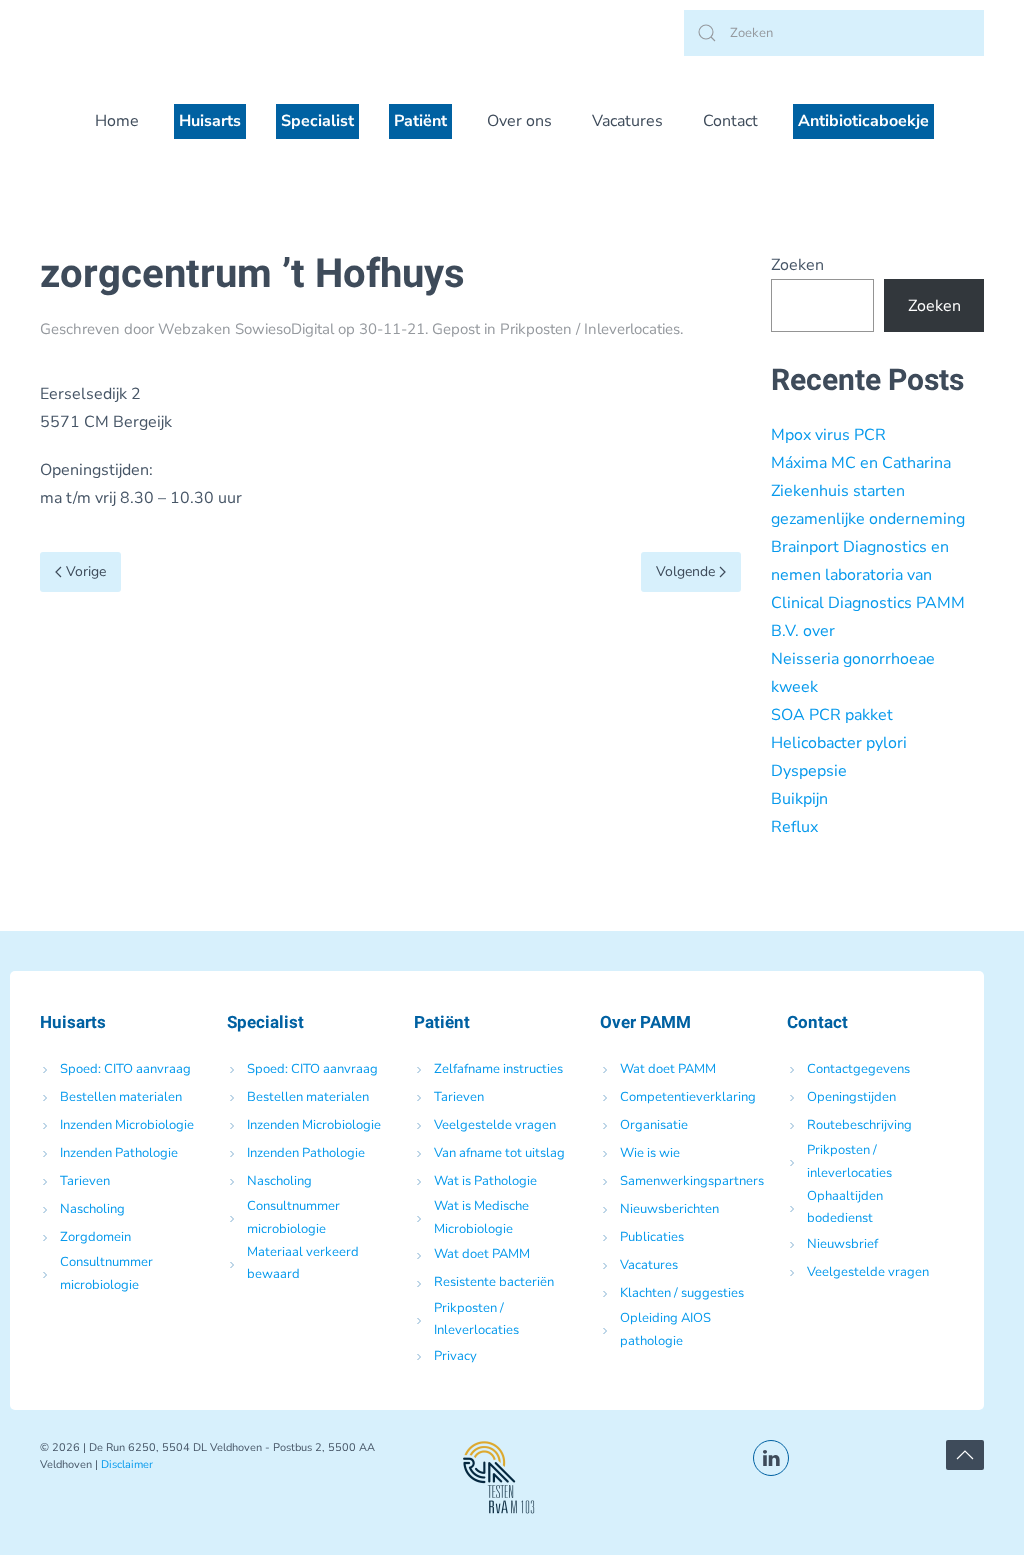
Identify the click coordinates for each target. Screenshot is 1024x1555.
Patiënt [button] (420, 121)
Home (117, 121)
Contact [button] (730, 121)
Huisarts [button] (210, 121)
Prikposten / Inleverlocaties (590, 329)
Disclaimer (127, 1464)
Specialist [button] (317, 121)
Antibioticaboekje (863, 121)
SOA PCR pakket (832, 715)
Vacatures (627, 121)
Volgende (685, 571)
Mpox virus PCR (828, 435)
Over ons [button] (519, 121)
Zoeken (797, 265)
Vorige (86, 571)
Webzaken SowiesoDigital (246, 329)
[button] (965, 1455)
